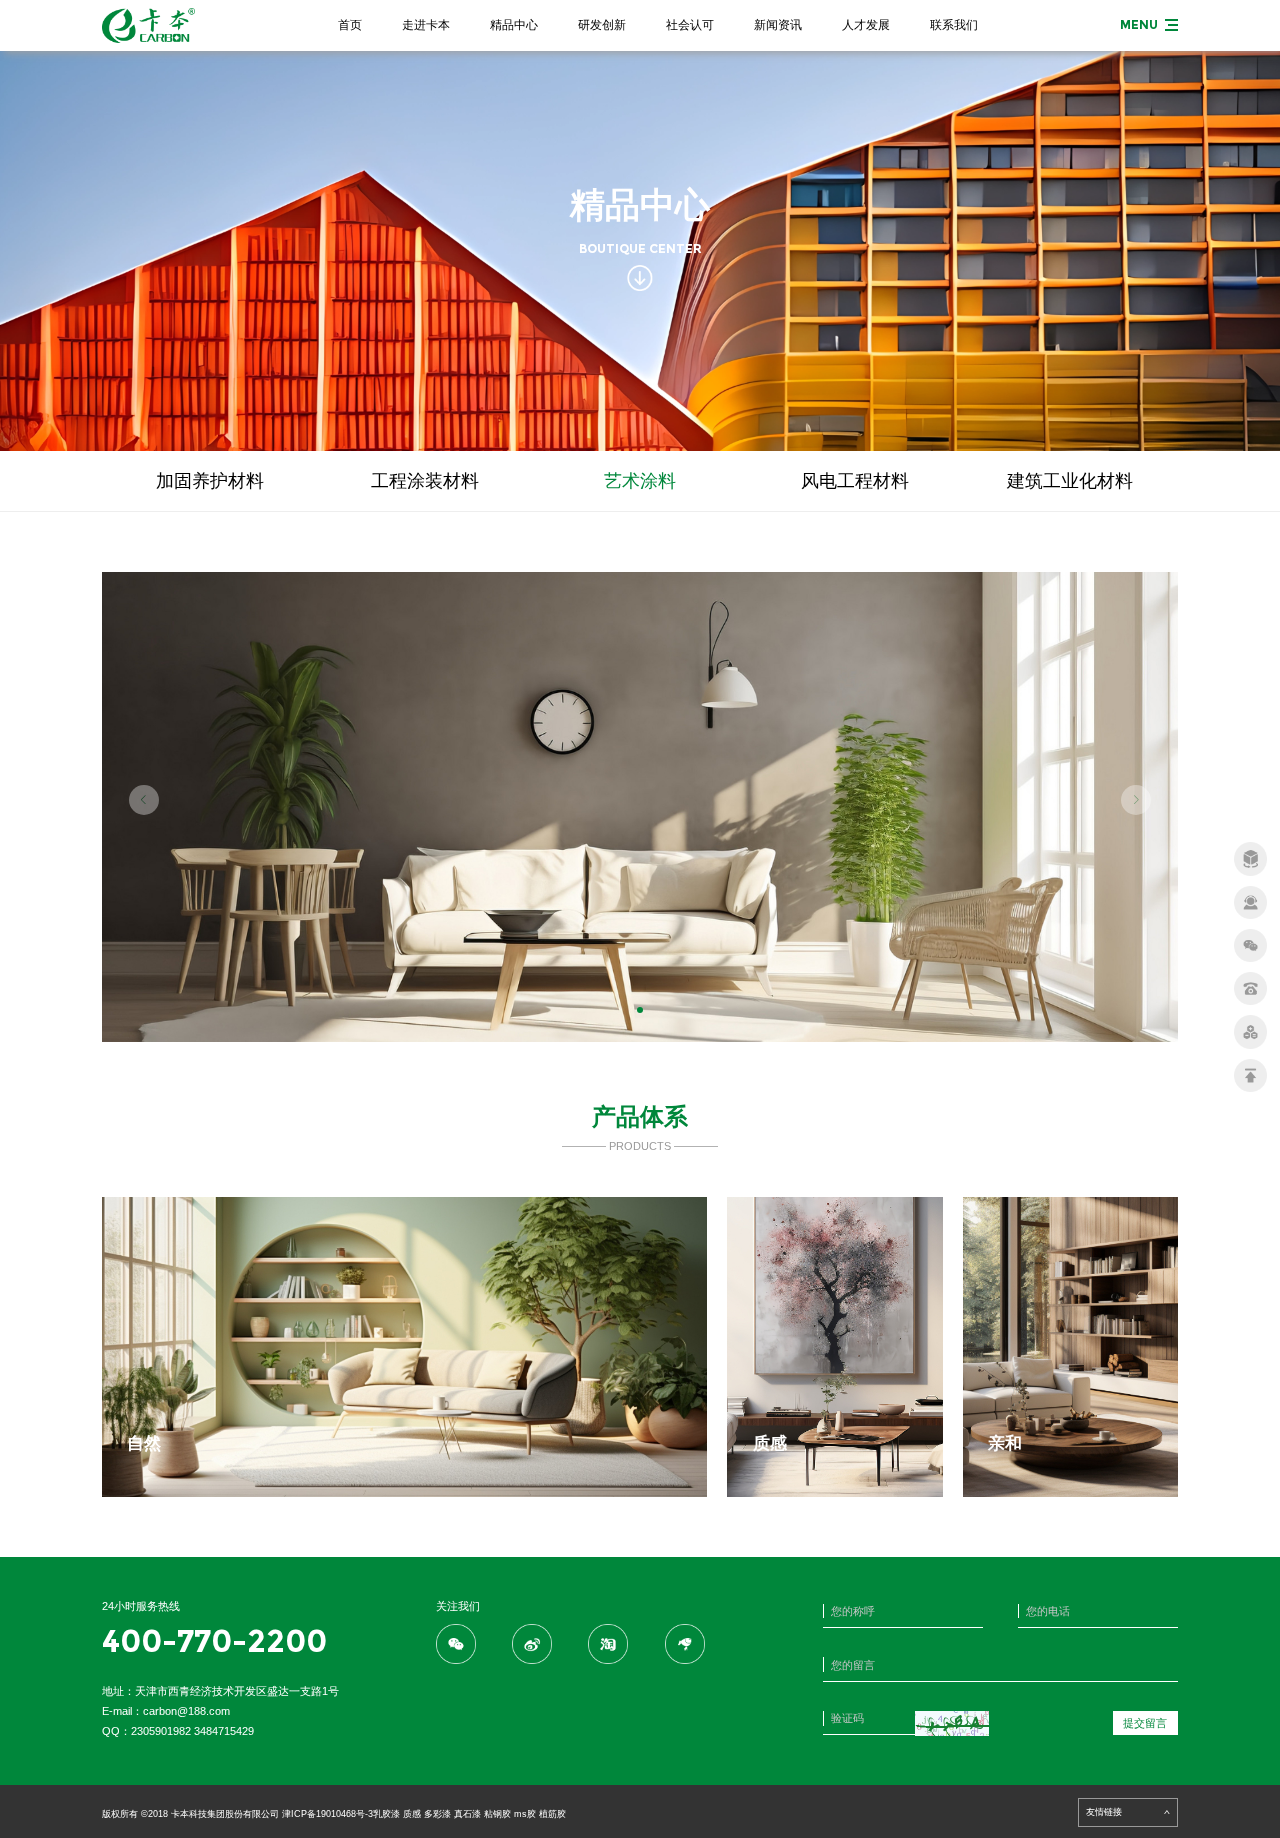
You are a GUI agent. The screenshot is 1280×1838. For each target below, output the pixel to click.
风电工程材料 (855, 481)
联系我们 (954, 25)
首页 (350, 25)
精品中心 (514, 25)
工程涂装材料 (425, 481)
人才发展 (866, 25)
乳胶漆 (386, 1814)
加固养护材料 (210, 481)
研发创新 (602, 25)
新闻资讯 (778, 25)
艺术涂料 (640, 481)
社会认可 (690, 25)
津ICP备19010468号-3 (327, 1814)
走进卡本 (426, 25)
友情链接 (1104, 1812)
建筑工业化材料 (1070, 481)
